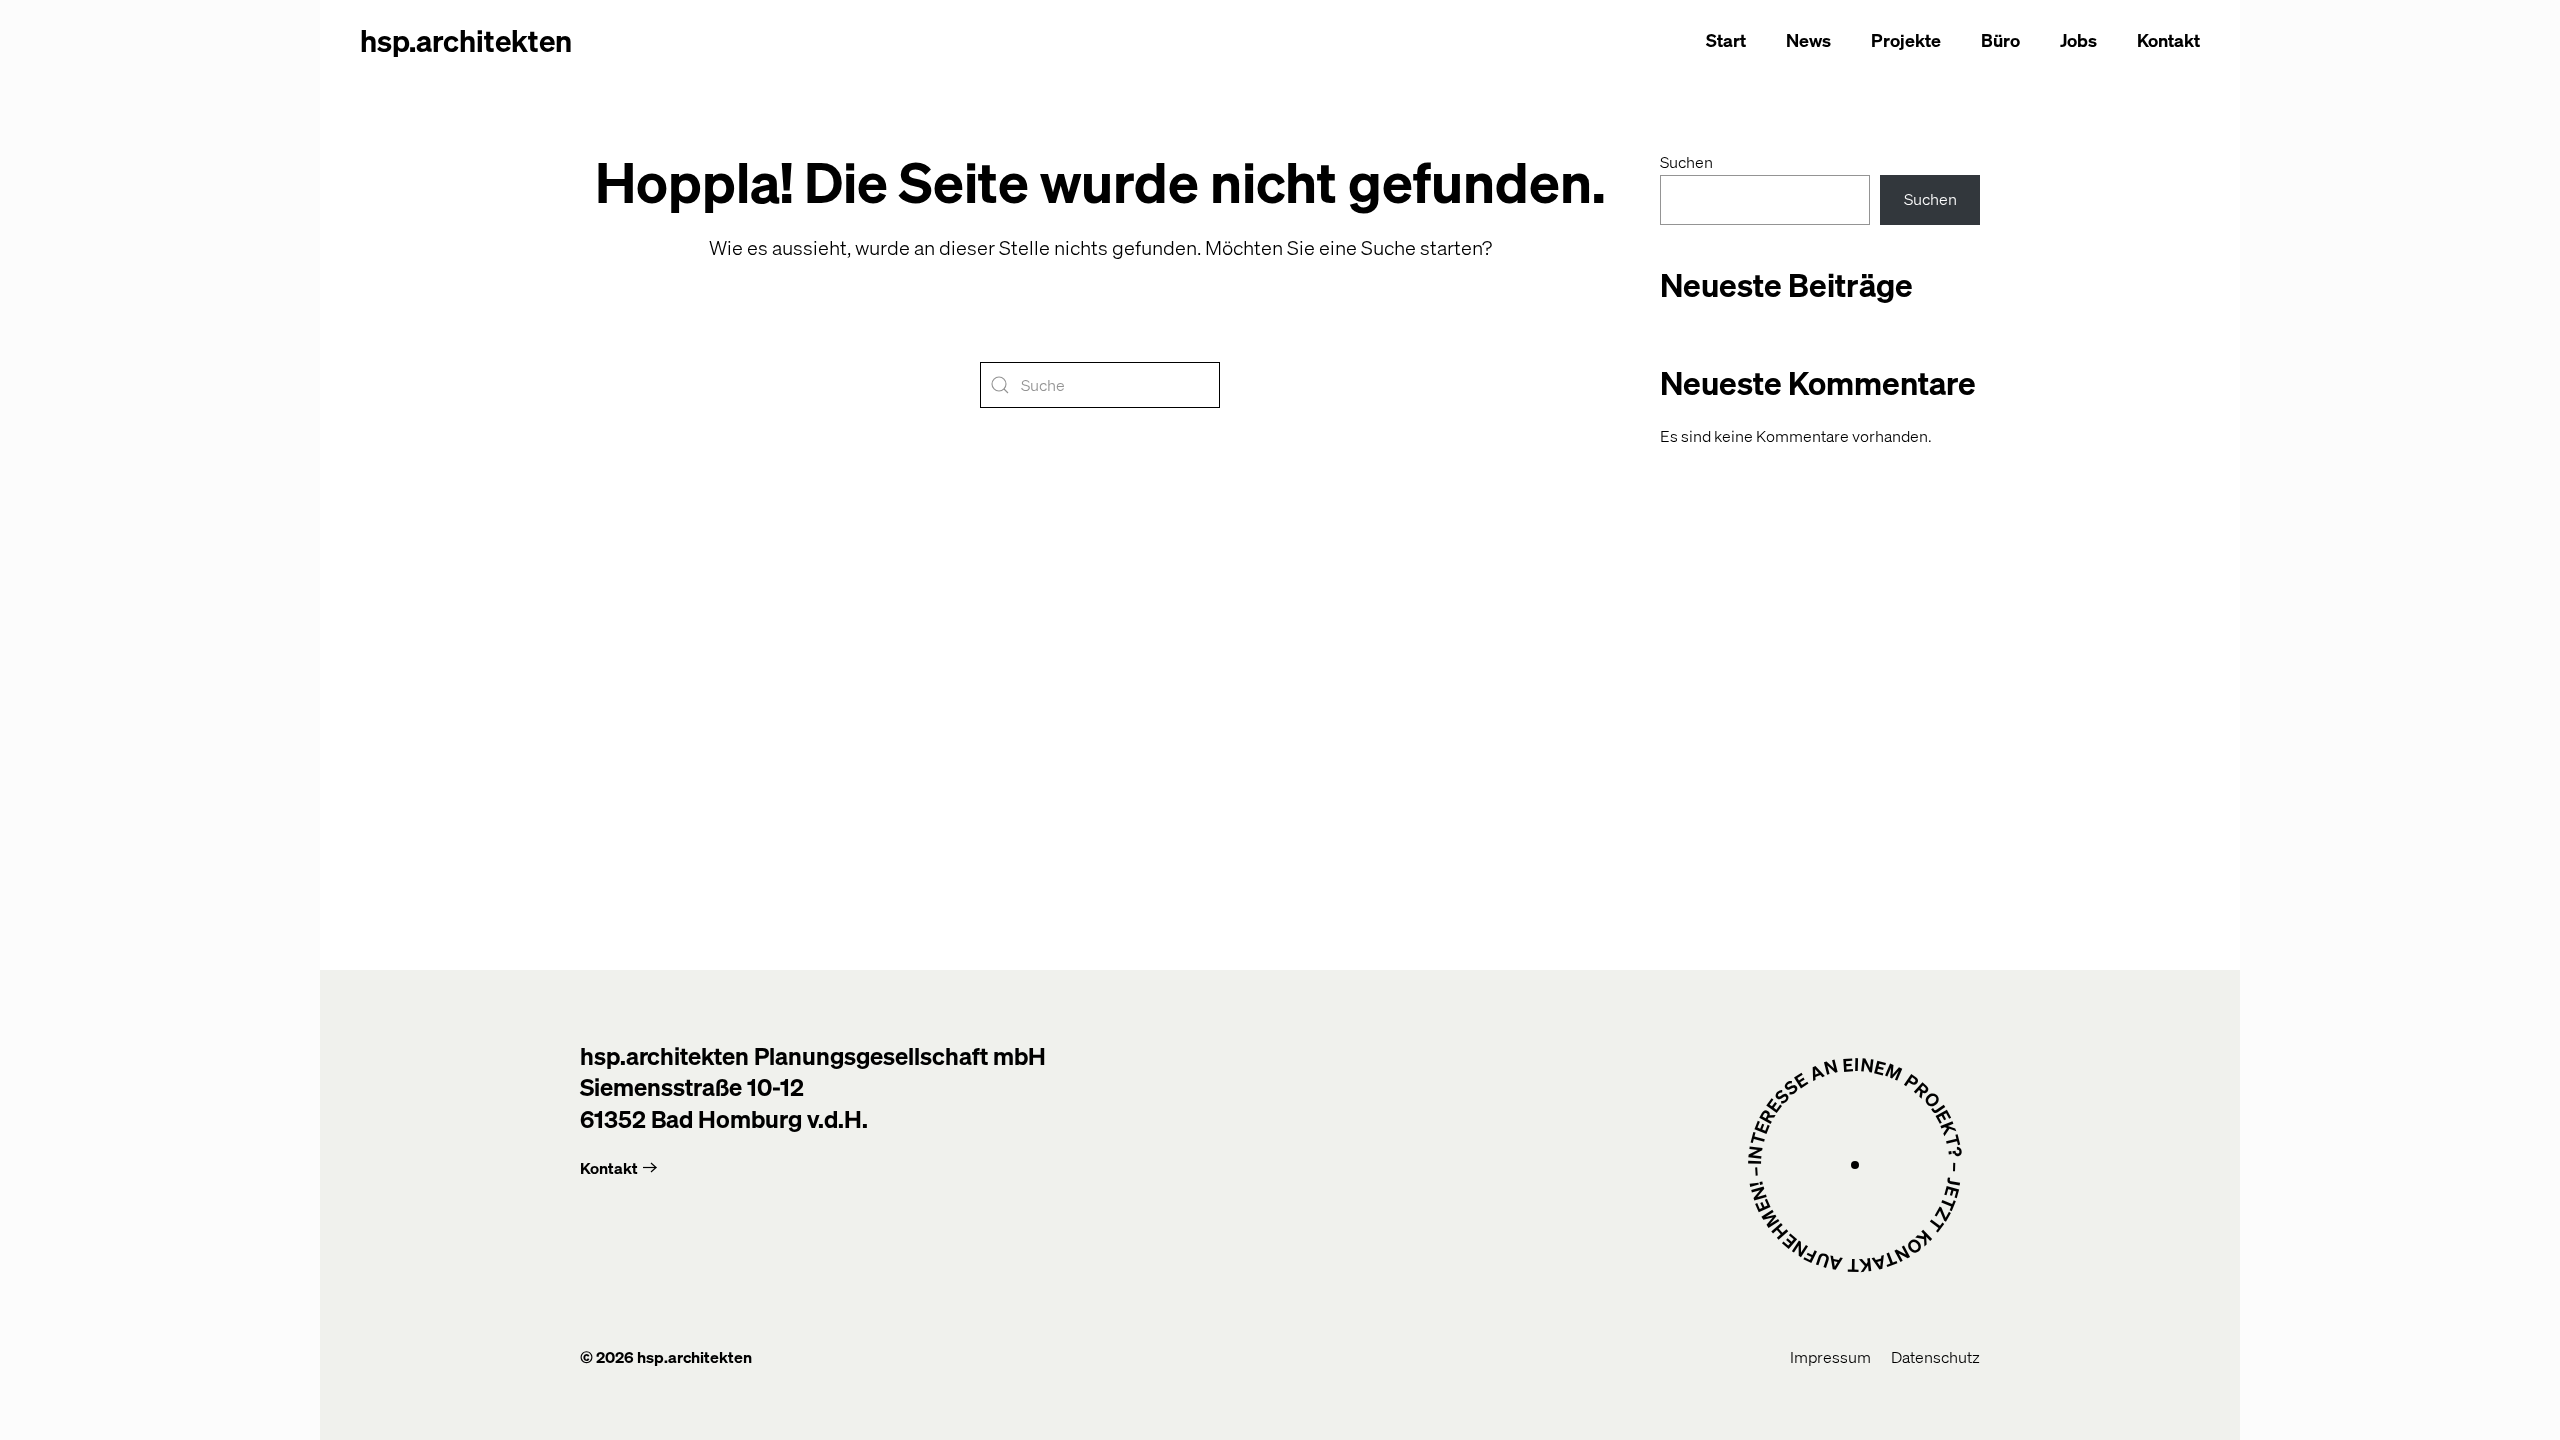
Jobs (2078, 39)
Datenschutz (1935, 1356)
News (1808, 39)
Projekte (1906, 39)
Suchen (1686, 161)
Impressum (1830, 1356)
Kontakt (2168, 39)
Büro (2000, 39)
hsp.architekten (466, 40)
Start (1726, 39)
